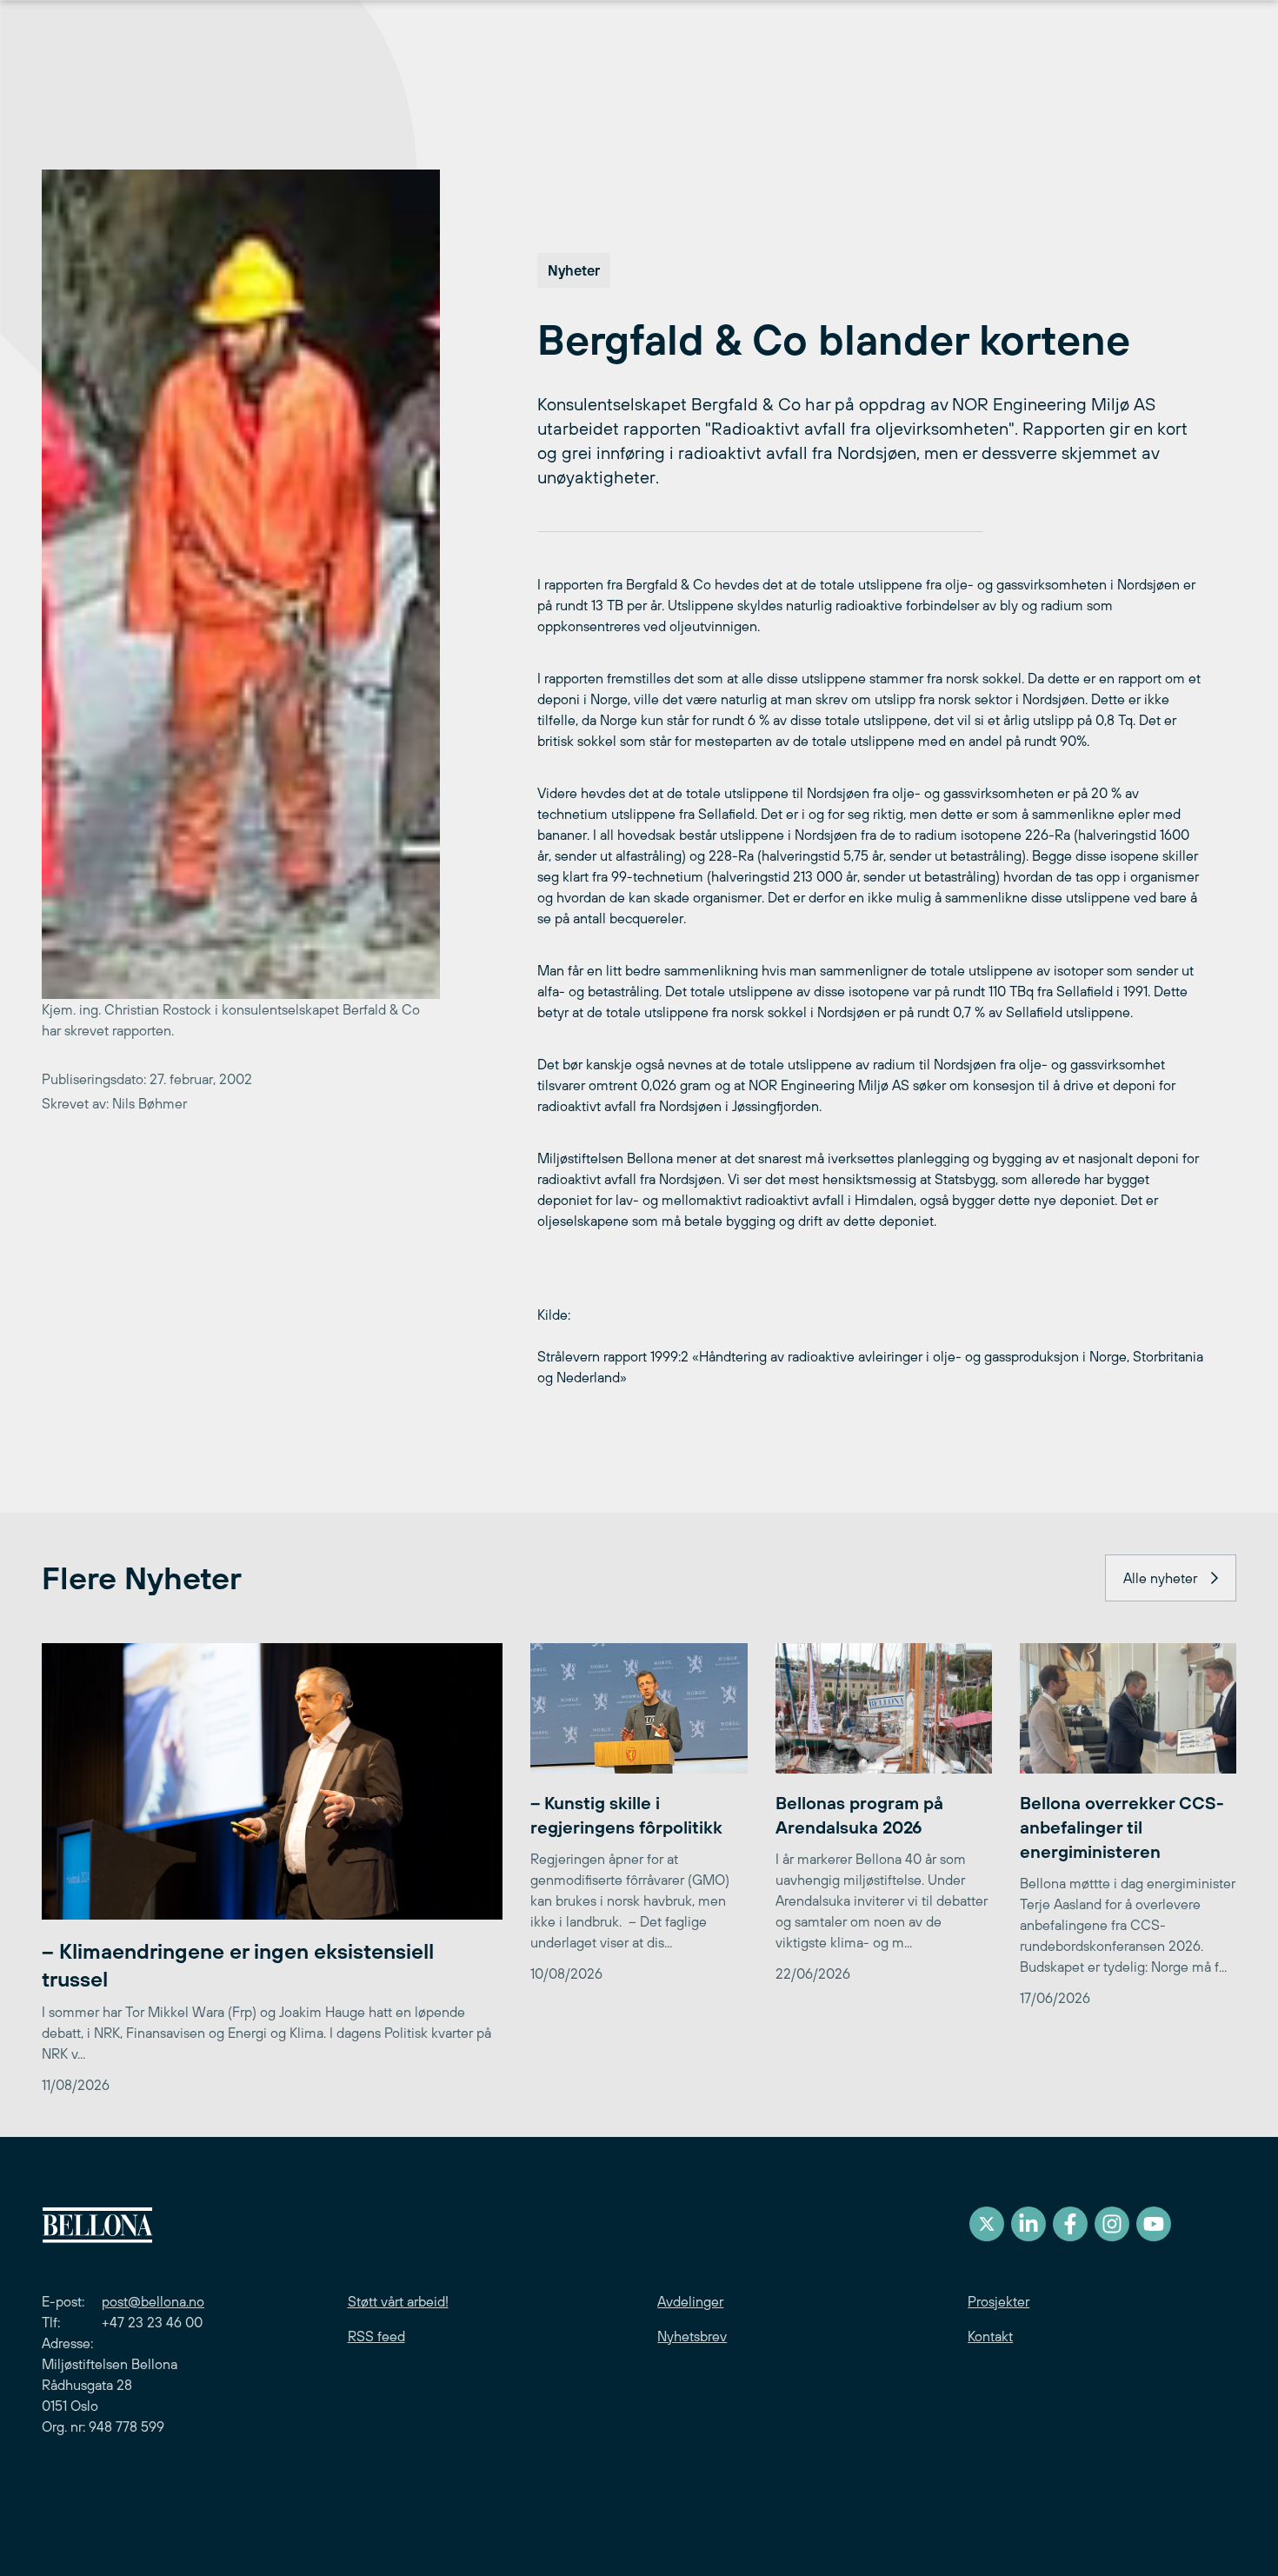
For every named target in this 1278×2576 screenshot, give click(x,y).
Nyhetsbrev (692, 2336)
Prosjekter (998, 2301)
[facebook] (1070, 2224)
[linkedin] (1028, 2224)
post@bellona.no (153, 2301)
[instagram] (1112, 2224)
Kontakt (990, 2336)
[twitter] (987, 2224)
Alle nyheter (1160, 1578)
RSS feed (376, 2336)
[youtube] (1154, 2224)
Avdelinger (690, 2301)
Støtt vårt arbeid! (398, 2301)
